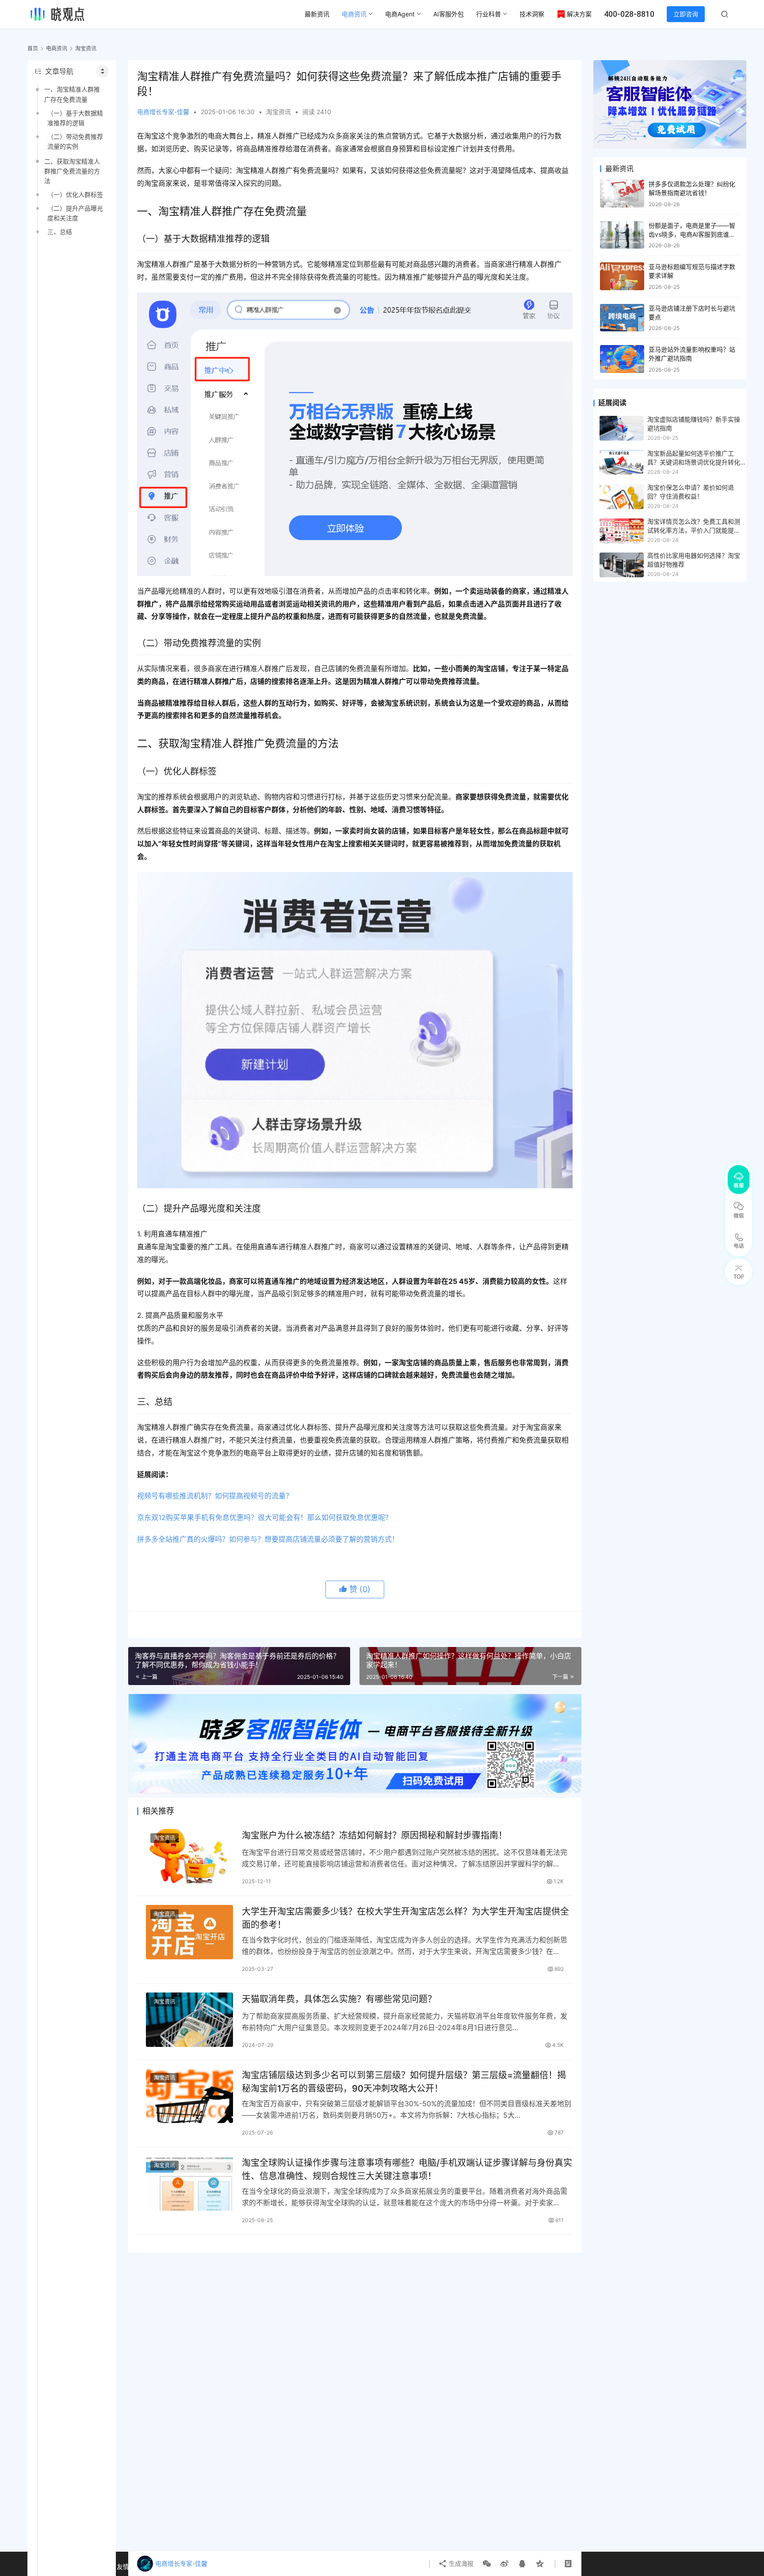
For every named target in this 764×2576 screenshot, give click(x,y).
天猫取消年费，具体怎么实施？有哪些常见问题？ (339, 1999)
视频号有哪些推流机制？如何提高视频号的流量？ (215, 1496)
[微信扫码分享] (487, 2564)
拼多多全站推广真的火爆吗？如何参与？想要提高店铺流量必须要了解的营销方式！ (268, 1539)
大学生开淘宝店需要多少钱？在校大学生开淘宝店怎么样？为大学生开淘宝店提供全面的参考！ (405, 1918)
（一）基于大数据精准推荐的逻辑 (75, 118)
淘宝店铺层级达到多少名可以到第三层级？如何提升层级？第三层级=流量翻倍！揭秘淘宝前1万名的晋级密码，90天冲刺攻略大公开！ (404, 2082)
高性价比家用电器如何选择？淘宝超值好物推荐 (694, 560)
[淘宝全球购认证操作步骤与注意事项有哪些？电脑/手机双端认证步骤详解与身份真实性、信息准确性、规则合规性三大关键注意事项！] (189, 2183)
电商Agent (400, 14)
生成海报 (460, 2563)
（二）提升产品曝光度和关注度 (75, 213)
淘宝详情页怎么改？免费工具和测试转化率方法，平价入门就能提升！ (694, 526)
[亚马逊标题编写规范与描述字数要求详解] (622, 276)
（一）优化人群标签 (75, 194)
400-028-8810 (629, 14)
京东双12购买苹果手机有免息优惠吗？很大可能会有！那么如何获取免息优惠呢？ (265, 1517)
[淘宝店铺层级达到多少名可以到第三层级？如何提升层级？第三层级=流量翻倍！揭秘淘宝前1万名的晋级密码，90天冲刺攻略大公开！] (189, 2096)
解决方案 (579, 14)
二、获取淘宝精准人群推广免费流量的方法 (72, 171)
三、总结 (60, 232)
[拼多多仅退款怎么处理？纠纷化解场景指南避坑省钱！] (622, 194)
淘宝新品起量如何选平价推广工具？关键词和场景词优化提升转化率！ (694, 458)
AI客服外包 (449, 14)
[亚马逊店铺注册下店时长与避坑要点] (622, 318)
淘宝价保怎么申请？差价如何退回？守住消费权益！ (691, 492)
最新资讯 (317, 14)
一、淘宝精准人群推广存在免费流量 (72, 94)
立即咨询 (686, 14)
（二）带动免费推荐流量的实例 (75, 141)
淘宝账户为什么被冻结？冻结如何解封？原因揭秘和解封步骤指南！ (374, 1835)
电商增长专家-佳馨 (163, 112)
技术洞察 (532, 14)
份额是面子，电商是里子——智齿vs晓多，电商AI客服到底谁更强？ (692, 234)
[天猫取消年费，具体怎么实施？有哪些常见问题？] (189, 2020)
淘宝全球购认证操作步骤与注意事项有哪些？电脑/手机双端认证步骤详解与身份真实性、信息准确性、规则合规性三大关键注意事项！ (407, 2169)
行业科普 (489, 14)
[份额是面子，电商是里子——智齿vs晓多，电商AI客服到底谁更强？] (622, 235)
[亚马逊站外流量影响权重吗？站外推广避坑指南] (622, 359)
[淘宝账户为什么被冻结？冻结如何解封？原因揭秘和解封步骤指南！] (189, 1856)
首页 (33, 48)
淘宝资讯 (279, 112)
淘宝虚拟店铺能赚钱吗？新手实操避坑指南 (694, 424)
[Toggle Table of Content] (103, 71)
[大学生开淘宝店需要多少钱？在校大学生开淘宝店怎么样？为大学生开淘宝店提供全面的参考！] (189, 1932)
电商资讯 (354, 14)
